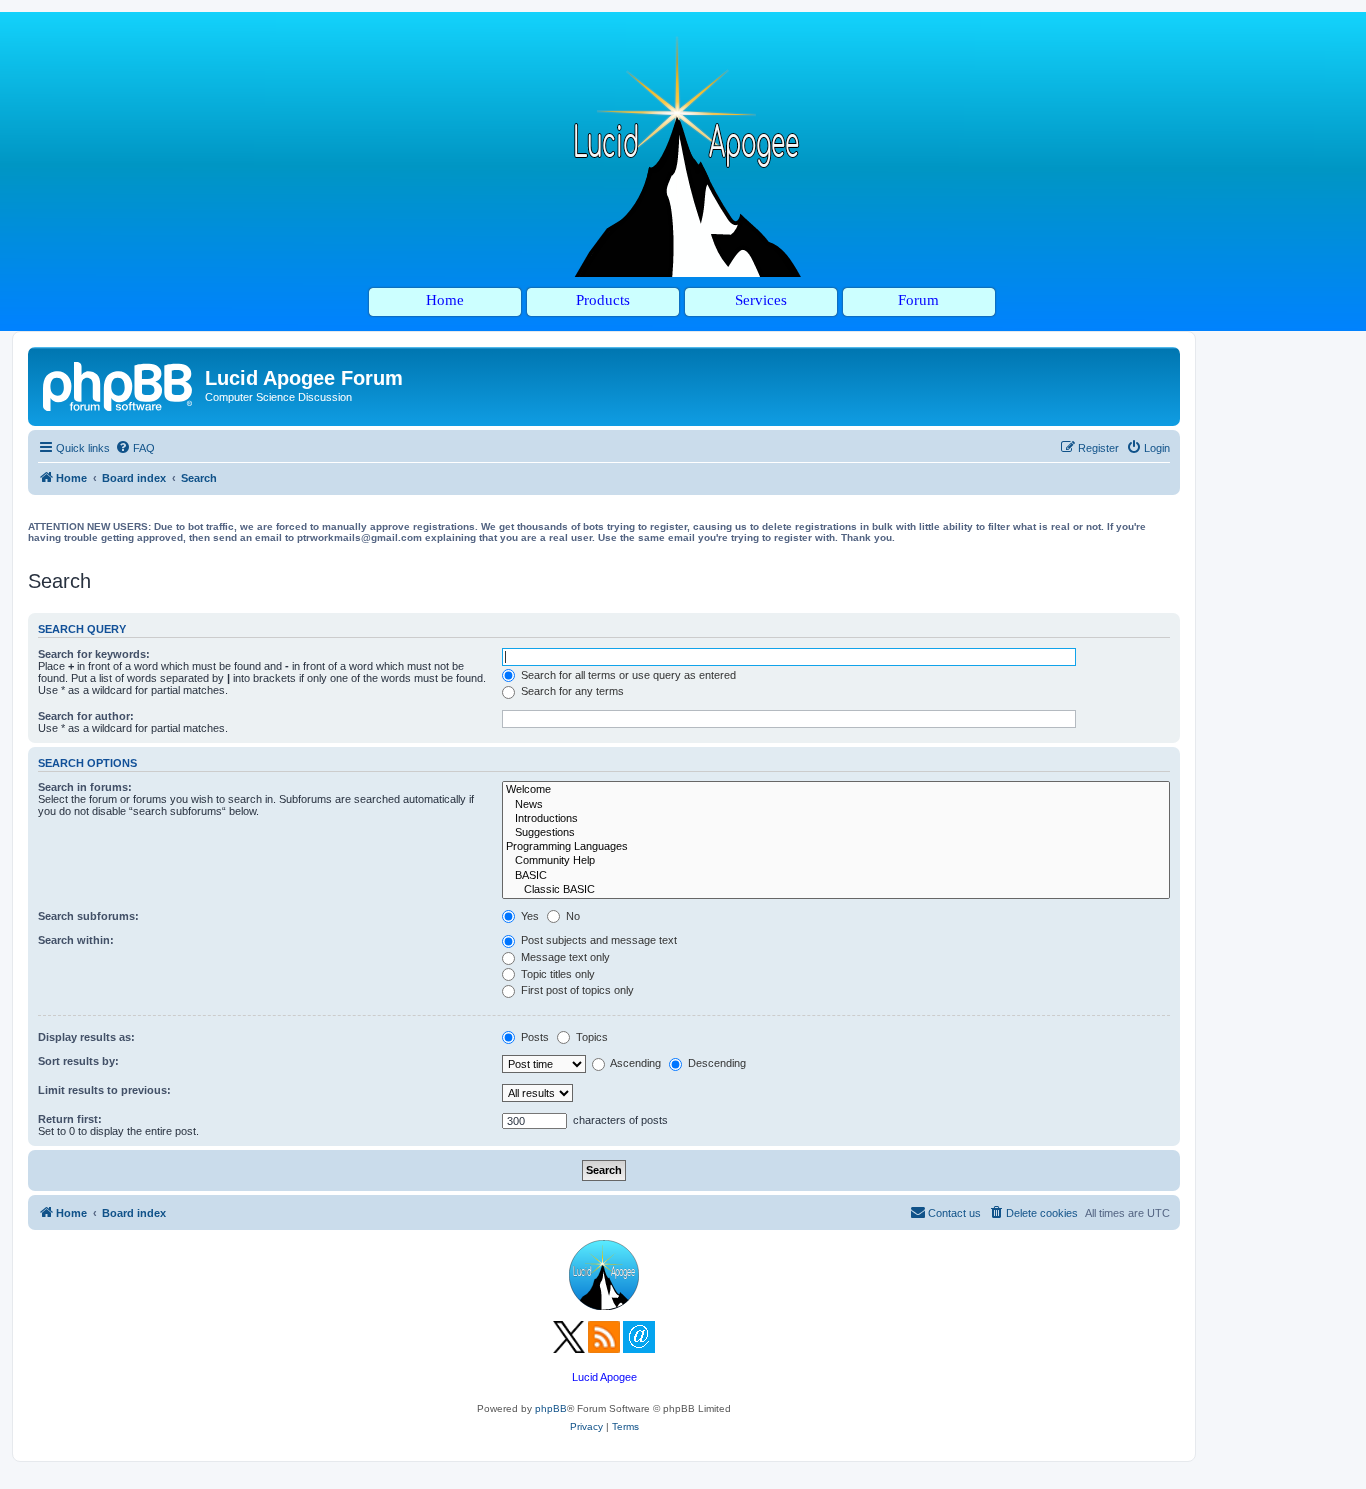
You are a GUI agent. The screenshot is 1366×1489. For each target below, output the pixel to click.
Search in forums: (85, 787)
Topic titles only (556, 974)
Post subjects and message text (597, 940)
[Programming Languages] (836, 847)
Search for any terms (571, 691)
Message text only (564, 957)
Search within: (76, 940)
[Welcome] (836, 790)
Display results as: (86, 1037)
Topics (590, 1037)
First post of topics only (576, 990)
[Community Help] (836, 861)
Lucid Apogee (604, 1377)
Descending (715, 1063)
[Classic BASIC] (836, 890)
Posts (533, 1037)
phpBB (551, 1408)
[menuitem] (135, 448)
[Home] (119, 384)
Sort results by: (78, 1061)
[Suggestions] (836, 833)
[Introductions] (836, 819)
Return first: (70, 1119)
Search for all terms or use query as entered (627, 675)
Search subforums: (88, 916)
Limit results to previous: (104, 1090)
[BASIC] (836, 876)
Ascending (634, 1063)
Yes (528, 916)
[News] (836, 805)
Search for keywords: (94, 654)
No (571, 916)
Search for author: (86, 716)
